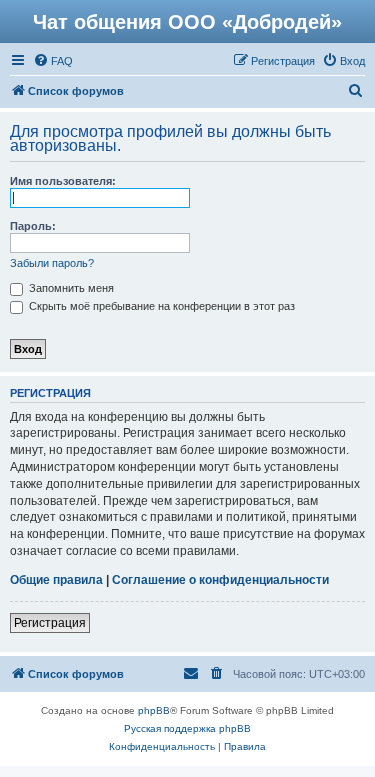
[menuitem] (53, 61)
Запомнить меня (70, 288)
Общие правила (56, 580)
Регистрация (50, 623)
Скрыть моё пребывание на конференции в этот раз (160, 306)
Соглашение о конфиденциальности (220, 580)
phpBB (154, 710)
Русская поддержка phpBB (187, 728)
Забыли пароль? (52, 263)
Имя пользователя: (63, 181)
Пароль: (33, 226)
